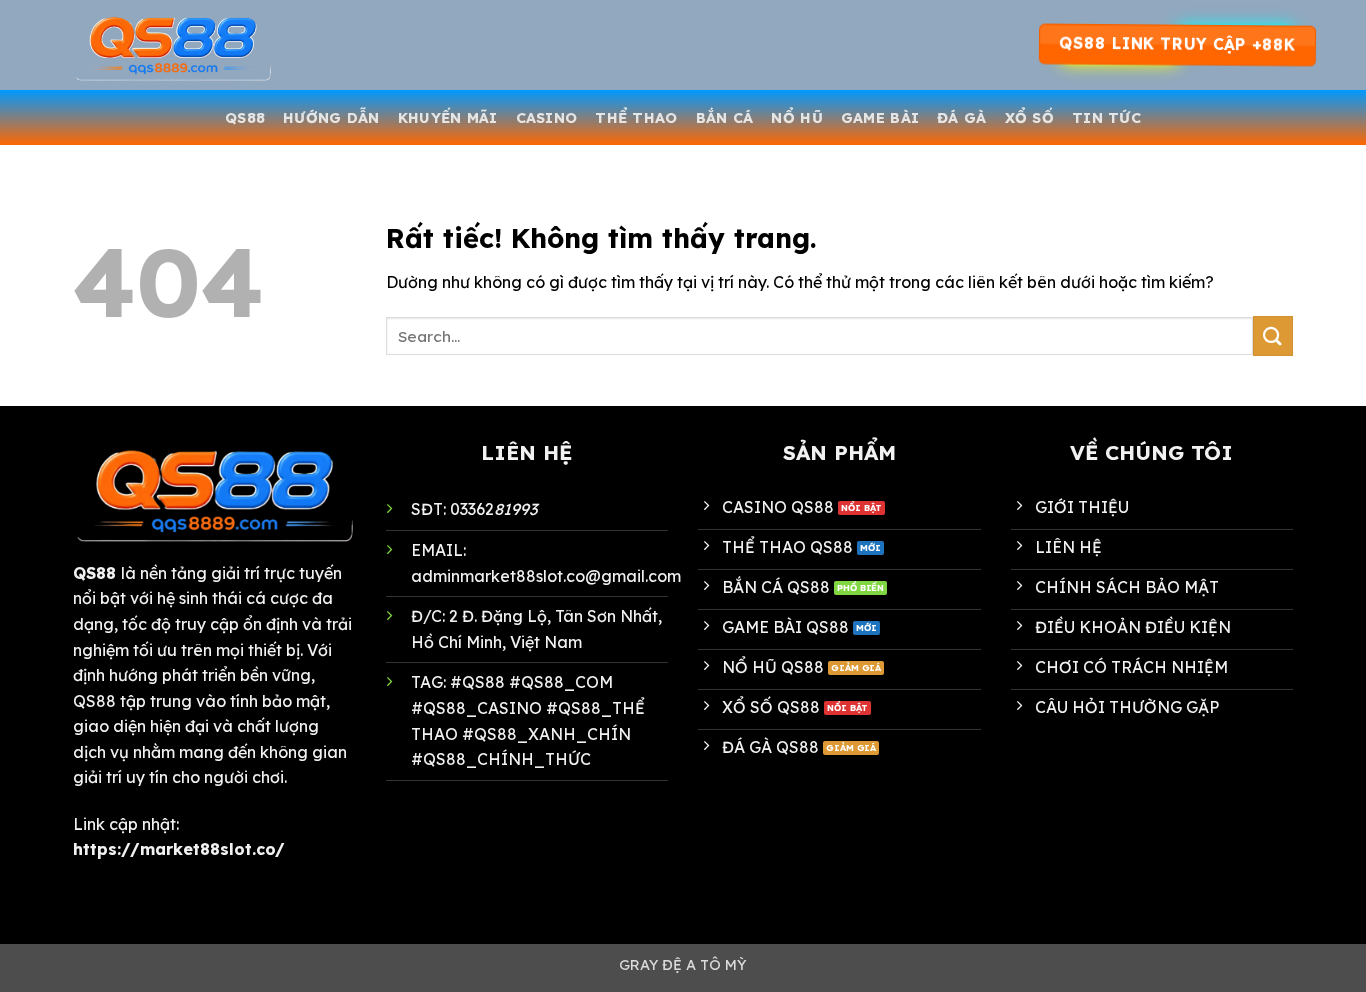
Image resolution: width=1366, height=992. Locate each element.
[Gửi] (1273, 335)
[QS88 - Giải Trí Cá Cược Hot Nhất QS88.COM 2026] (173, 45)
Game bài (880, 118)
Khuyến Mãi (448, 118)
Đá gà (961, 118)
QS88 (245, 118)
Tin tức (1106, 118)
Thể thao (636, 118)
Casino (547, 118)
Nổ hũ (796, 118)
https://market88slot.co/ (179, 849)
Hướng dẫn (331, 118)
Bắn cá (725, 118)
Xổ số (1029, 118)
